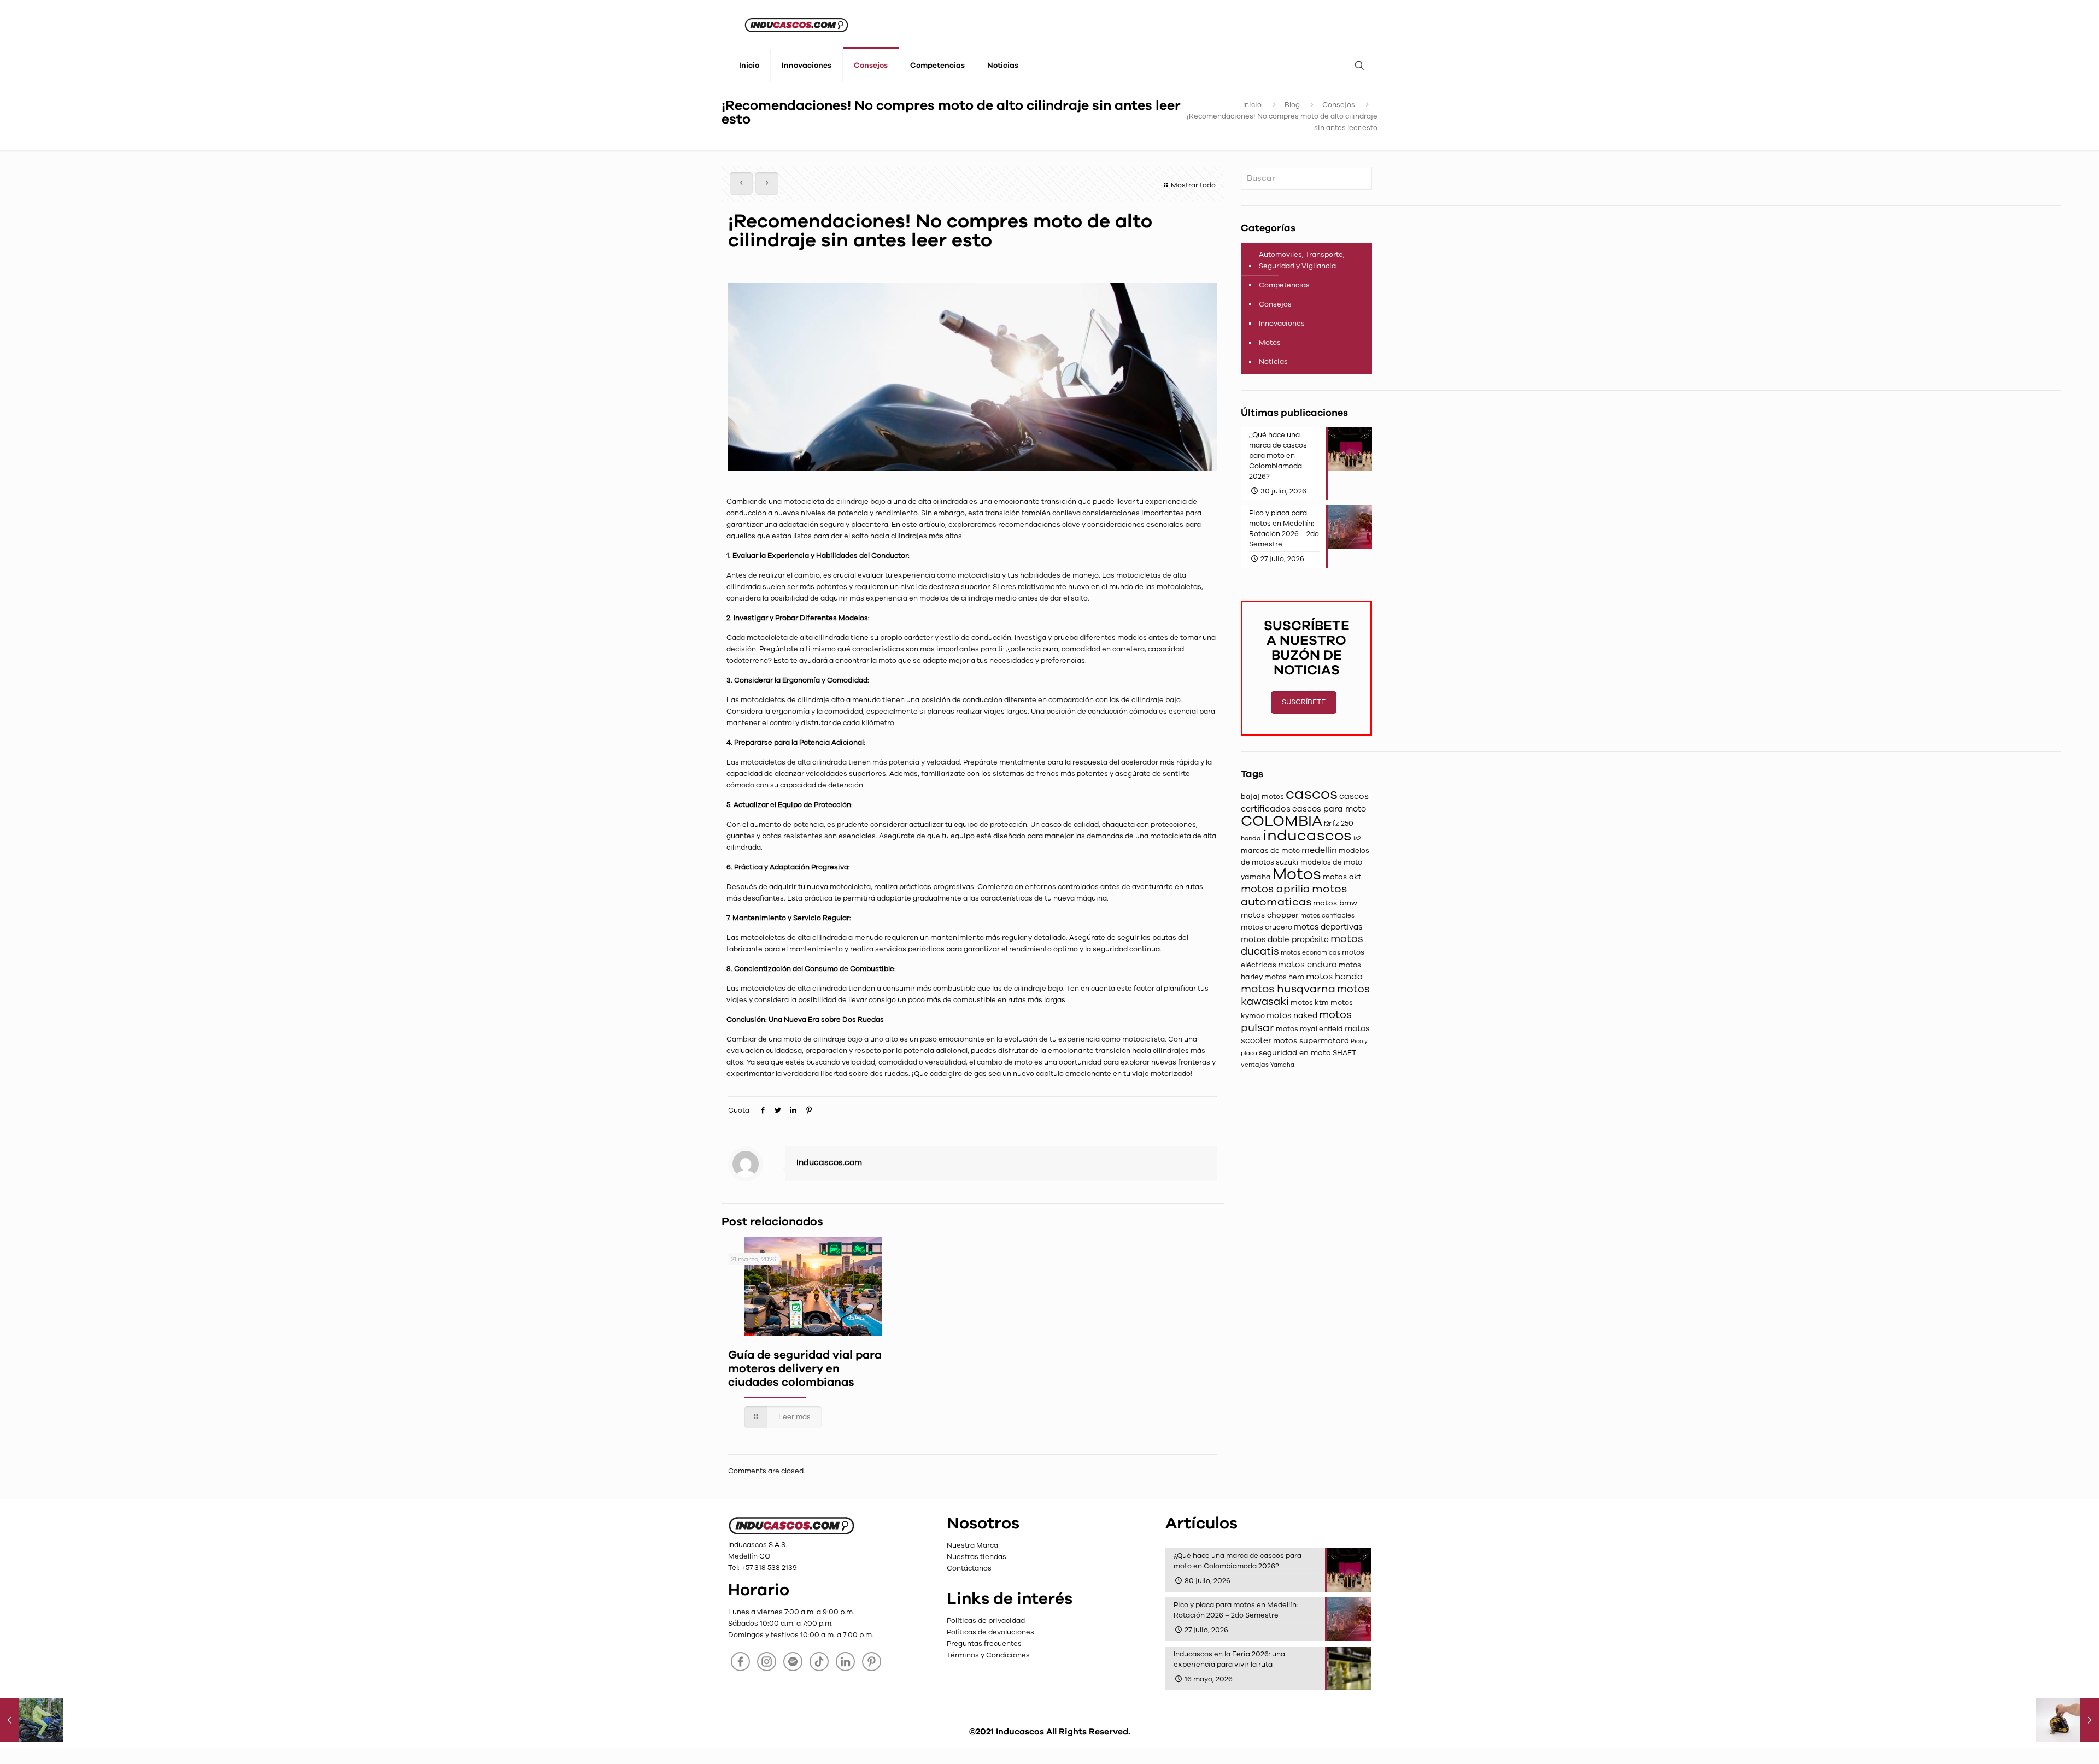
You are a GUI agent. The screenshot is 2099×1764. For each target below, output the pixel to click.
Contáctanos (969, 1568)
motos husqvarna (1288, 989)
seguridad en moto (1295, 1053)
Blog (1292, 105)
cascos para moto (1329, 809)
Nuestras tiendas (977, 1557)
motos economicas (1311, 952)
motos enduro (1308, 964)
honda (1251, 838)
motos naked (1292, 1015)
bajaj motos (1262, 797)
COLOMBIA (1282, 821)
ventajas (1255, 1065)
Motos (1270, 343)
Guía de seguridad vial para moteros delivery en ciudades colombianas (805, 1369)
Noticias (1273, 362)
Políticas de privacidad (986, 1621)
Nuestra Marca (972, 1545)
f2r (1327, 824)
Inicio (1252, 105)
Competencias (1284, 285)
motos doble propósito (1285, 939)
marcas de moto (1270, 851)
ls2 (1357, 839)
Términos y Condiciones (988, 1655)
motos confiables (1327, 915)
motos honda (1335, 977)
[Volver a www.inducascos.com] (791, 1533)
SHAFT (1344, 1053)
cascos (1312, 794)
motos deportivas (1328, 927)
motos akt (1342, 877)
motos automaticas (1294, 895)
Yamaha (1282, 1065)
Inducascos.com (829, 1162)
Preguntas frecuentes (984, 1644)
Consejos (1339, 105)
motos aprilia (1276, 889)
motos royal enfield (1309, 1029)
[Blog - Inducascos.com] (796, 25)
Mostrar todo (1193, 185)
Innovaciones (1282, 324)
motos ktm (1310, 1003)
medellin (1319, 850)
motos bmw (1335, 903)
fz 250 (1343, 824)
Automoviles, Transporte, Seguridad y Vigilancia (1302, 260)
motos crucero (1267, 927)
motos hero (1284, 977)
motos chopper (1270, 915)
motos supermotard (1311, 1041)
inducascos (1307, 835)
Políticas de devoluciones (990, 1632)
